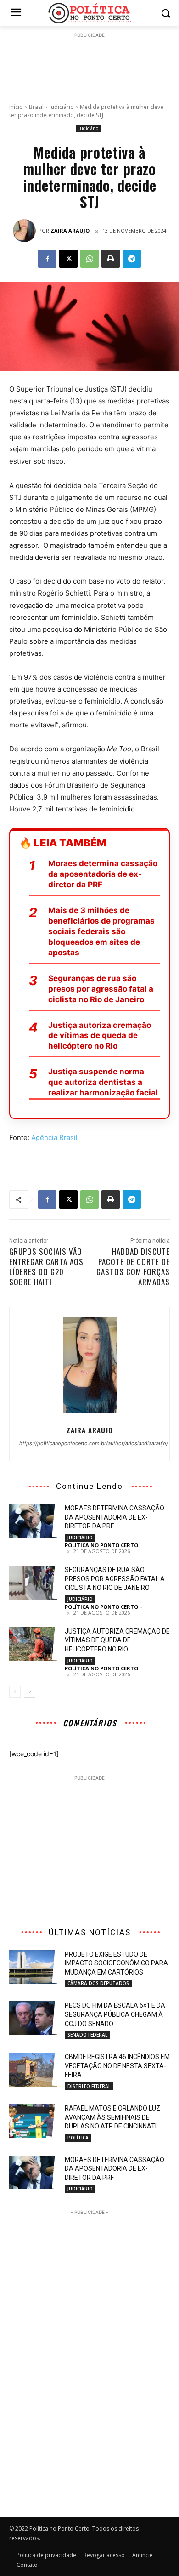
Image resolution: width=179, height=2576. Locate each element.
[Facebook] (47, 259)
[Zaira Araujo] (26, 231)
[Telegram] (132, 259)
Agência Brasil (54, 1138)
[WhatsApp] (89, 259)
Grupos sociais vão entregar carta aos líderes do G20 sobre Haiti (46, 1267)
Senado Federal (87, 2035)
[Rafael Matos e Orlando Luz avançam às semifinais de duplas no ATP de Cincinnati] (33, 2121)
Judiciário (62, 107)
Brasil (36, 107)
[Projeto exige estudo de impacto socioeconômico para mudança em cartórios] (33, 1967)
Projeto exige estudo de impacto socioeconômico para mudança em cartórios (116, 1963)
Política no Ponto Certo (101, 1545)
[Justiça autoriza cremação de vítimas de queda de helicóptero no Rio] (33, 1644)
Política (78, 2138)
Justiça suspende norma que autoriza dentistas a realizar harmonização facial (103, 1082)
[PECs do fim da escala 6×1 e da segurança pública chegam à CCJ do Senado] (33, 2018)
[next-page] (30, 1692)
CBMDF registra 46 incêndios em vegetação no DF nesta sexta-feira (117, 2066)
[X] (68, 259)
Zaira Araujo (70, 230)
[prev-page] (15, 1692)
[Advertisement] (89, 63)
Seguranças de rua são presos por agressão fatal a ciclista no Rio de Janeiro (101, 989)
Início (16, 107)
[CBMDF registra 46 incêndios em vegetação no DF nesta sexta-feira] (33, 2070)
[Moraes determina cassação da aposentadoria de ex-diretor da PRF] (33, 1521)
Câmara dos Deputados (98, 1983)
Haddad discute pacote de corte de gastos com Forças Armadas (133, 1267)
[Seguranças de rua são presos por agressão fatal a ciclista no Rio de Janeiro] (33, 1583)
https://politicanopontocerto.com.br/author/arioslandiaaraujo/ (89, 1443)
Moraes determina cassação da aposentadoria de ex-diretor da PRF (103, 874)
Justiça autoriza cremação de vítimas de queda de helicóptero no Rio (100, 1036)
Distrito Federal (89, 2086)
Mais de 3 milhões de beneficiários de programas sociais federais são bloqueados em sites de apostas (101, 931)
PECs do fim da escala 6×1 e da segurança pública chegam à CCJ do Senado (115, 2014)
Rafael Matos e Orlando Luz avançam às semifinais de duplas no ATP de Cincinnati (112, 2117)
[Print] (111, 259)
